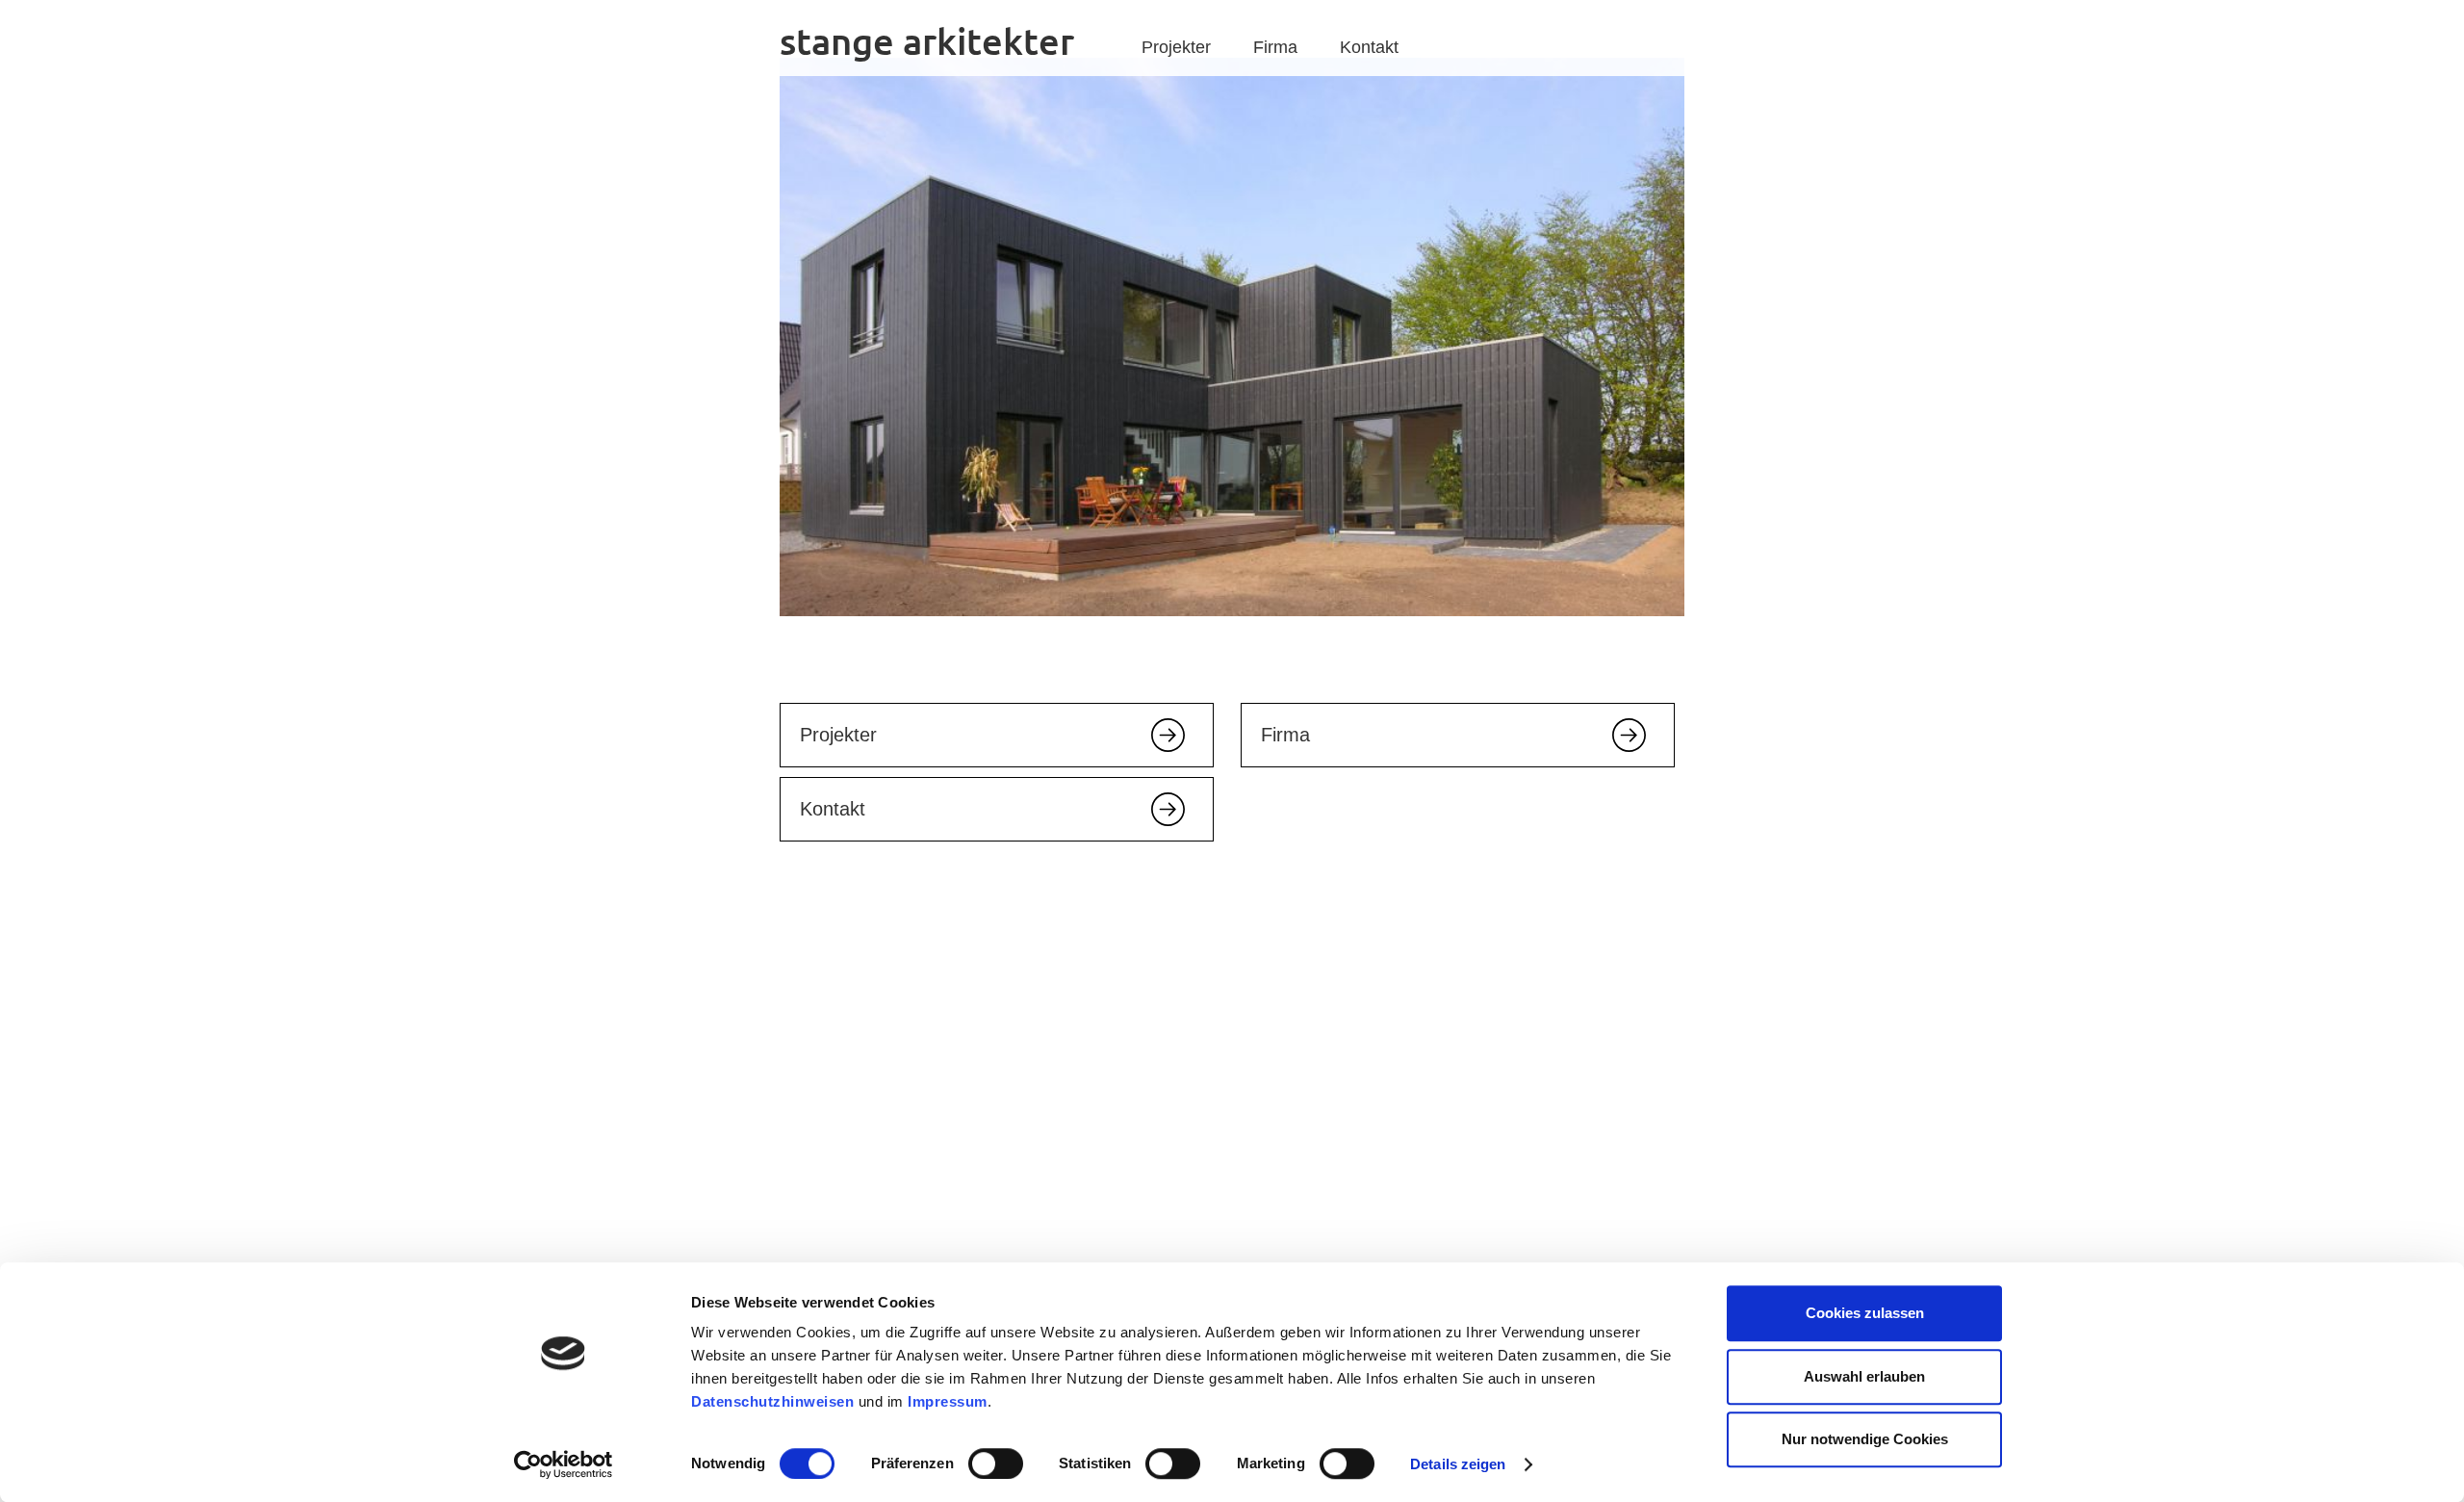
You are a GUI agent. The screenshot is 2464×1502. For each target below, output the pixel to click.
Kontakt (1369, 47)
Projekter (1176, 47)
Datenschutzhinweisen (772, 1401)
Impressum (948, 1401)
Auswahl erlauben (1864, 1376)
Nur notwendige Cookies (1865, 1439)
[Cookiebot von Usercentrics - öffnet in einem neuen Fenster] (564, 1464)
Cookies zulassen (1865, 1313)
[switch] (996, 1463)
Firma (1275, 47)
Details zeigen (1458, 1464)
